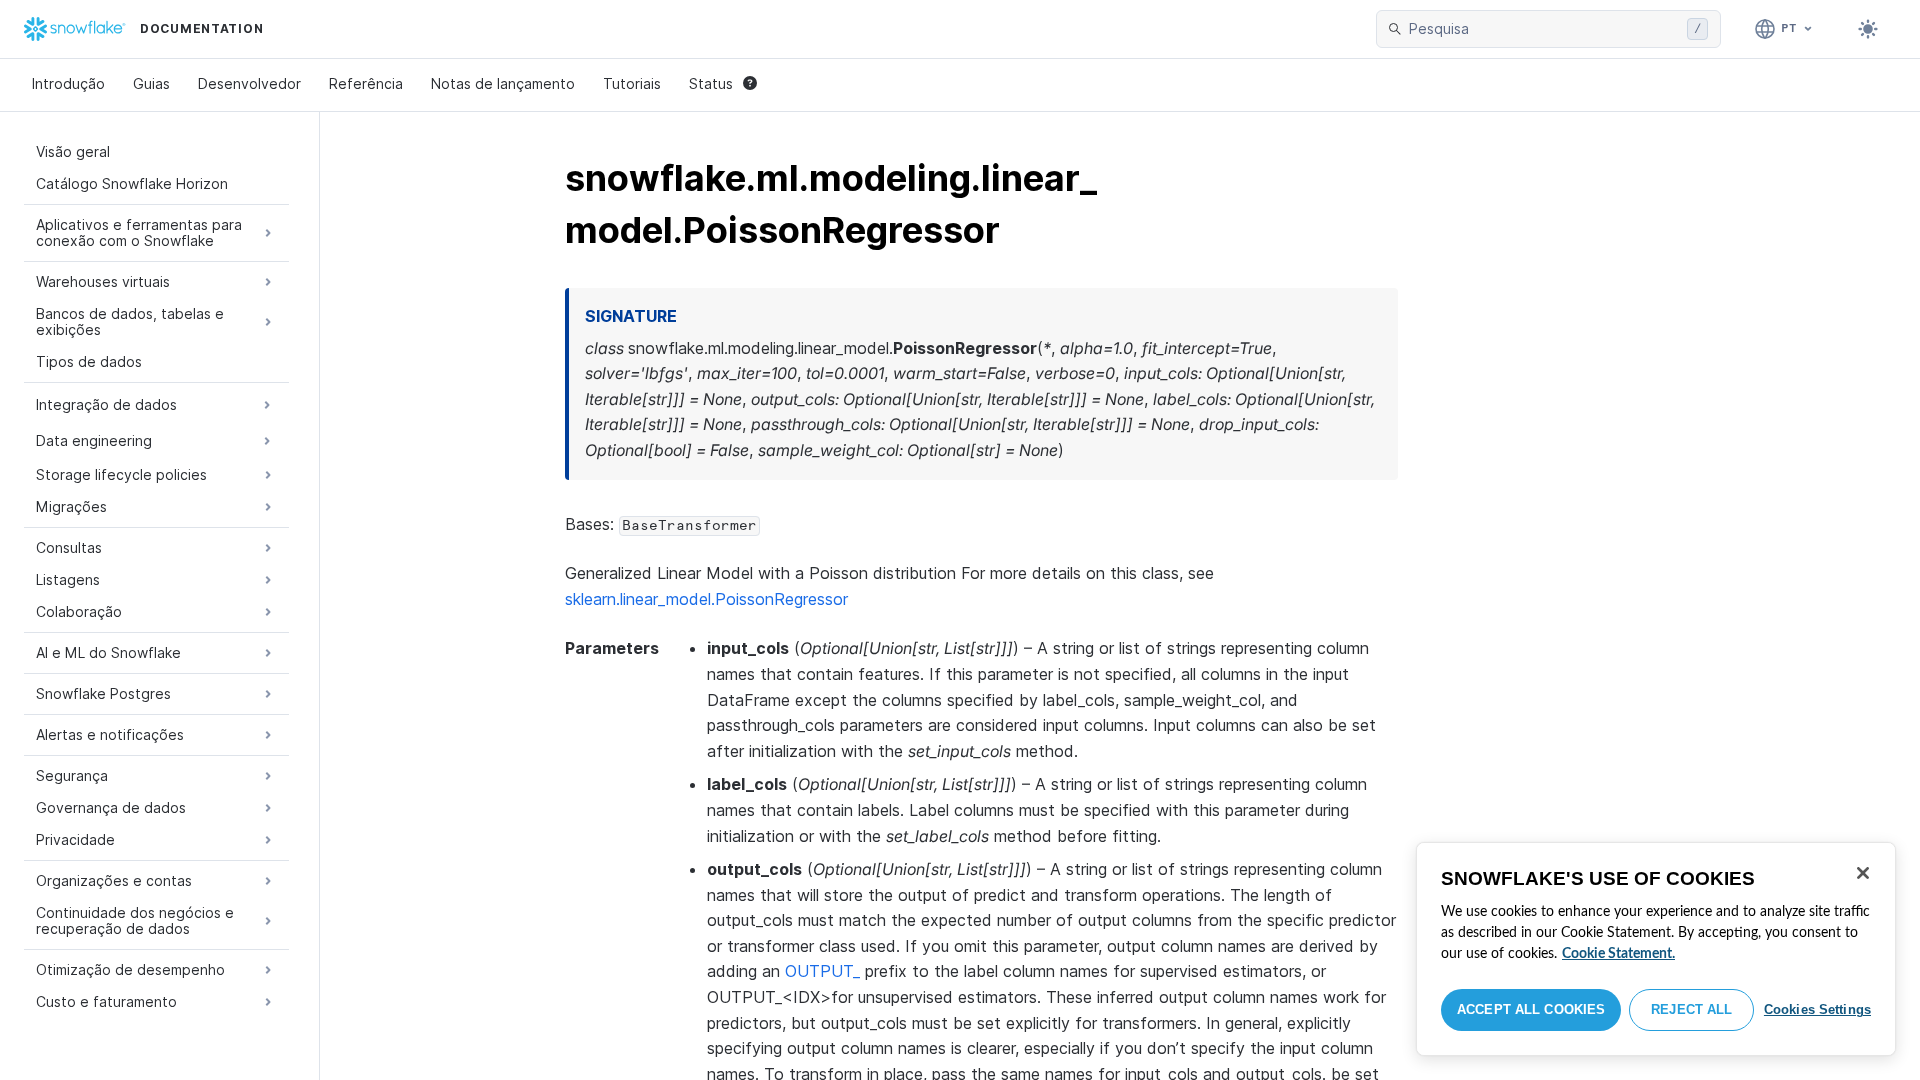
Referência (366, 83)
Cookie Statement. (1618, 954)
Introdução (68, 83)
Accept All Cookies (1531, 1009)
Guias (151, 83)
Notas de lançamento (503, 83)
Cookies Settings (1817, 1009)
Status (711, 83)
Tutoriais (632, 83)
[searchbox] (1544, 29)
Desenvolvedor (249, 83)
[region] (1656, 949)
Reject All (1691, 1009)
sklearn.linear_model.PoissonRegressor (706, 599)
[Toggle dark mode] (1868, 29)
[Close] (1863, 873)
